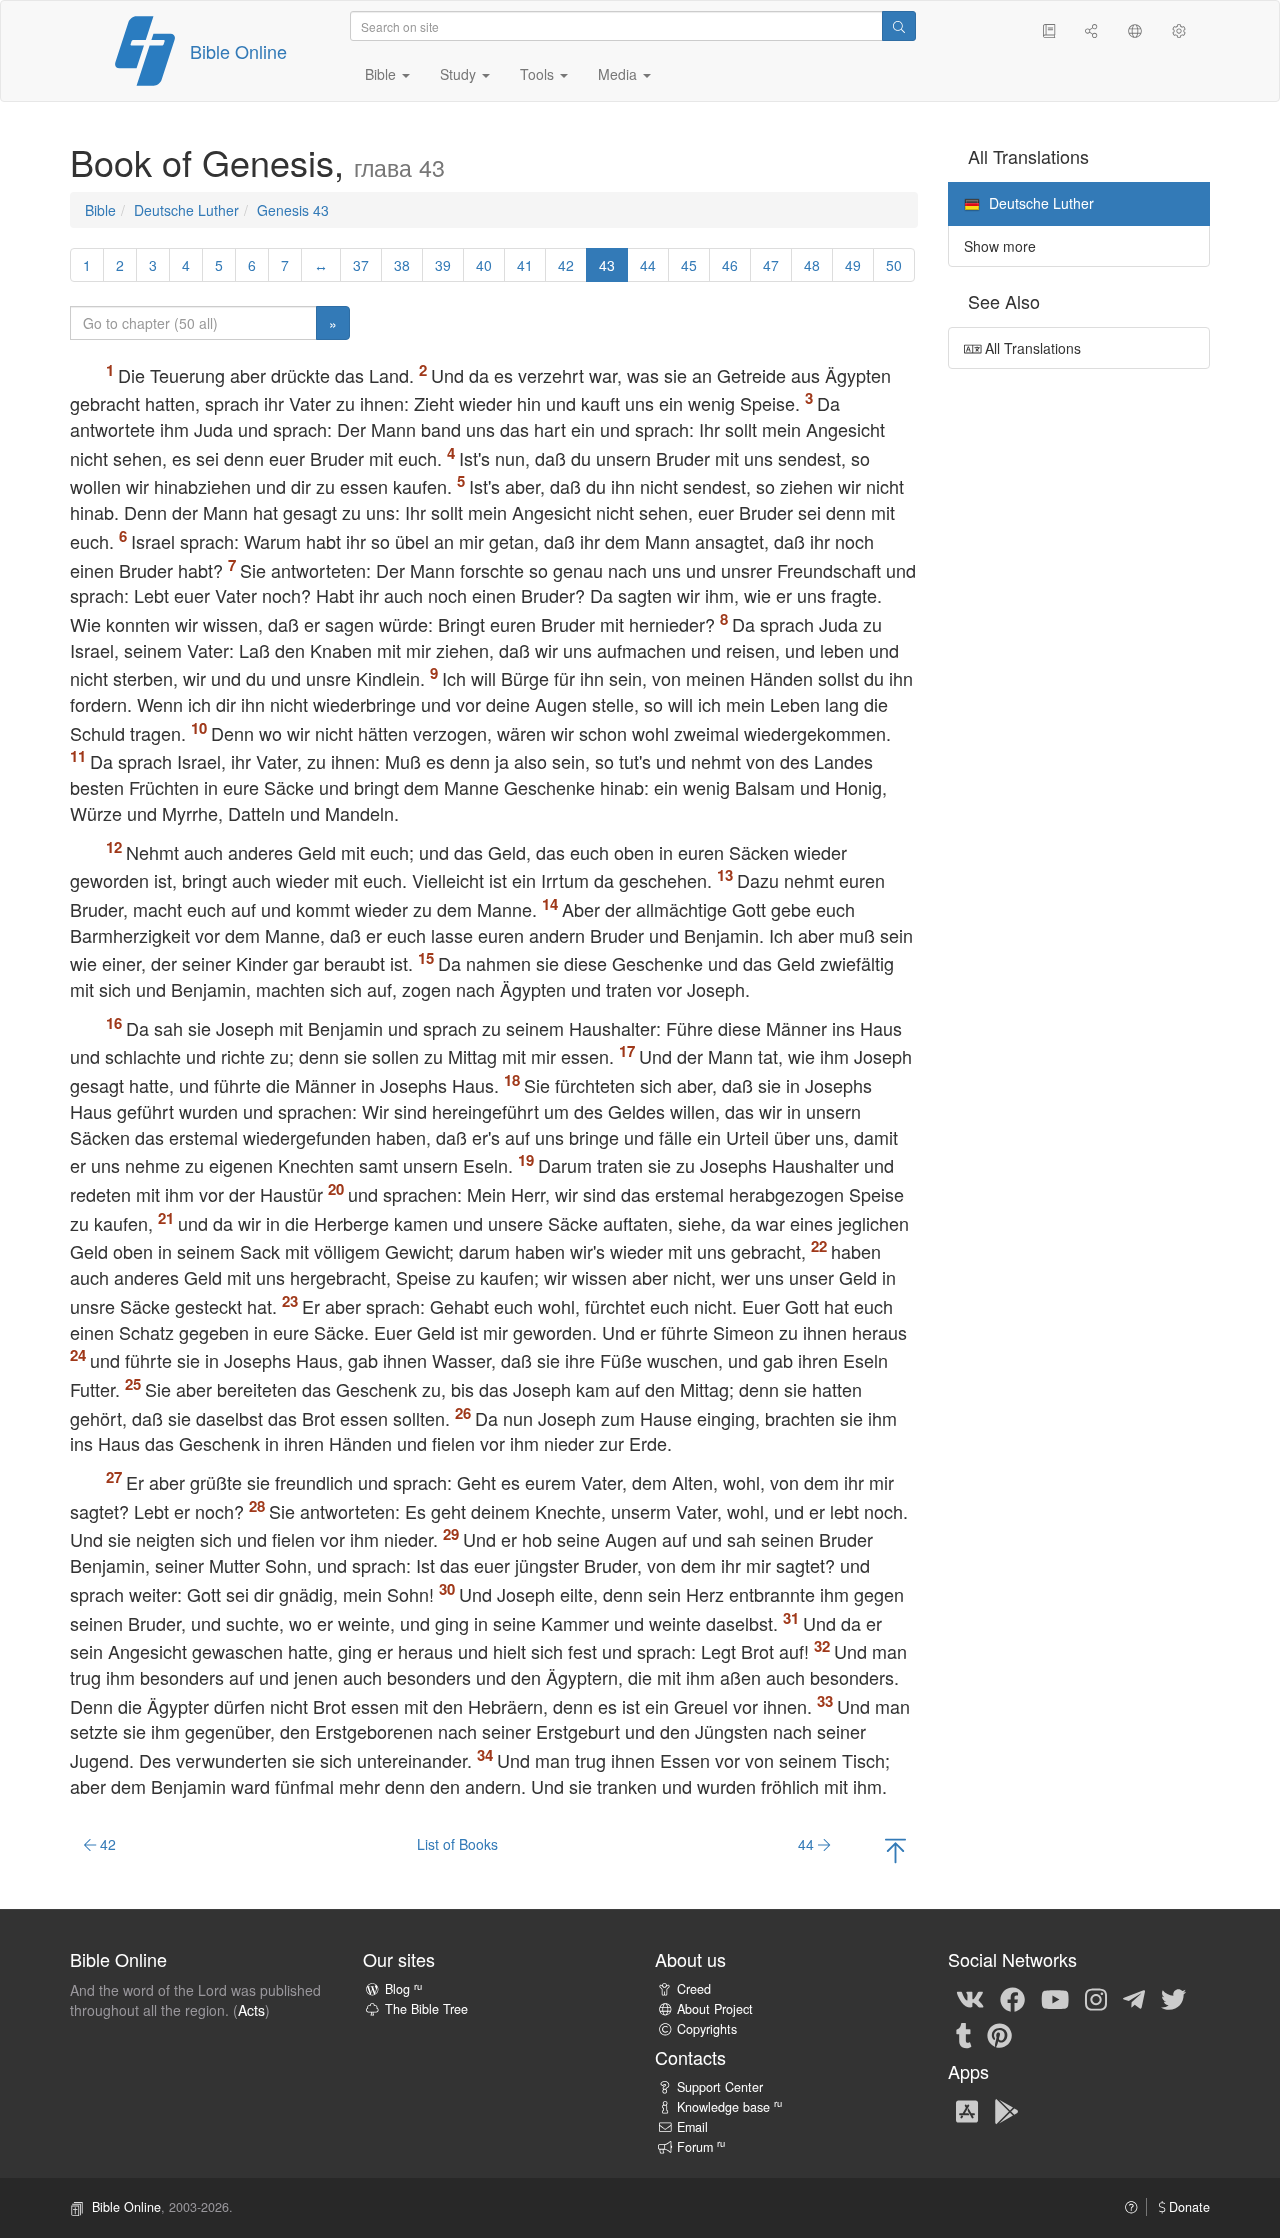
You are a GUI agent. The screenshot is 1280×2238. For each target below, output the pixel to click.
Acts (251, 2010)
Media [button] (619, 74)
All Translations (1031, 348)
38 (402, 265)
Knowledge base (729, 2107)
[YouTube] (1055, 1998)
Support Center (720, 2087)
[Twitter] (1173, 1998)
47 (771, 265)
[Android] (1006, 2110)
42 (566, 265)
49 (853, 265)
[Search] (899, 26)
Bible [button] (382, 74)
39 (443, 265)
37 (361, 265)
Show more (1000, 246)
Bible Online (238, 51)
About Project (715, 2009)
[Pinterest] (999, 2034)
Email (692, 2127)
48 (812, 265)
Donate (1187, 2207)
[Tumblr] (964, 2034)
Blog (403, 1989)
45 (689, 265)
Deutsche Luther (186, 210)
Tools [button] (539, 74)
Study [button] (460, 74)
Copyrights (707, 2029)
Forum (701, 2147)
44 (648, 265)
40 (484, 265)
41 (525, 265)
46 (730, 265)
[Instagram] (1096, 1998)
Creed (694, 1989)
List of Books (457, 1844)
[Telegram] (1134, 1998)
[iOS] (967, 2110)
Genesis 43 (293, 210)
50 (894, 265)
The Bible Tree (426, 2009)
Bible (100, 210)
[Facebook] (1012, 1998)
